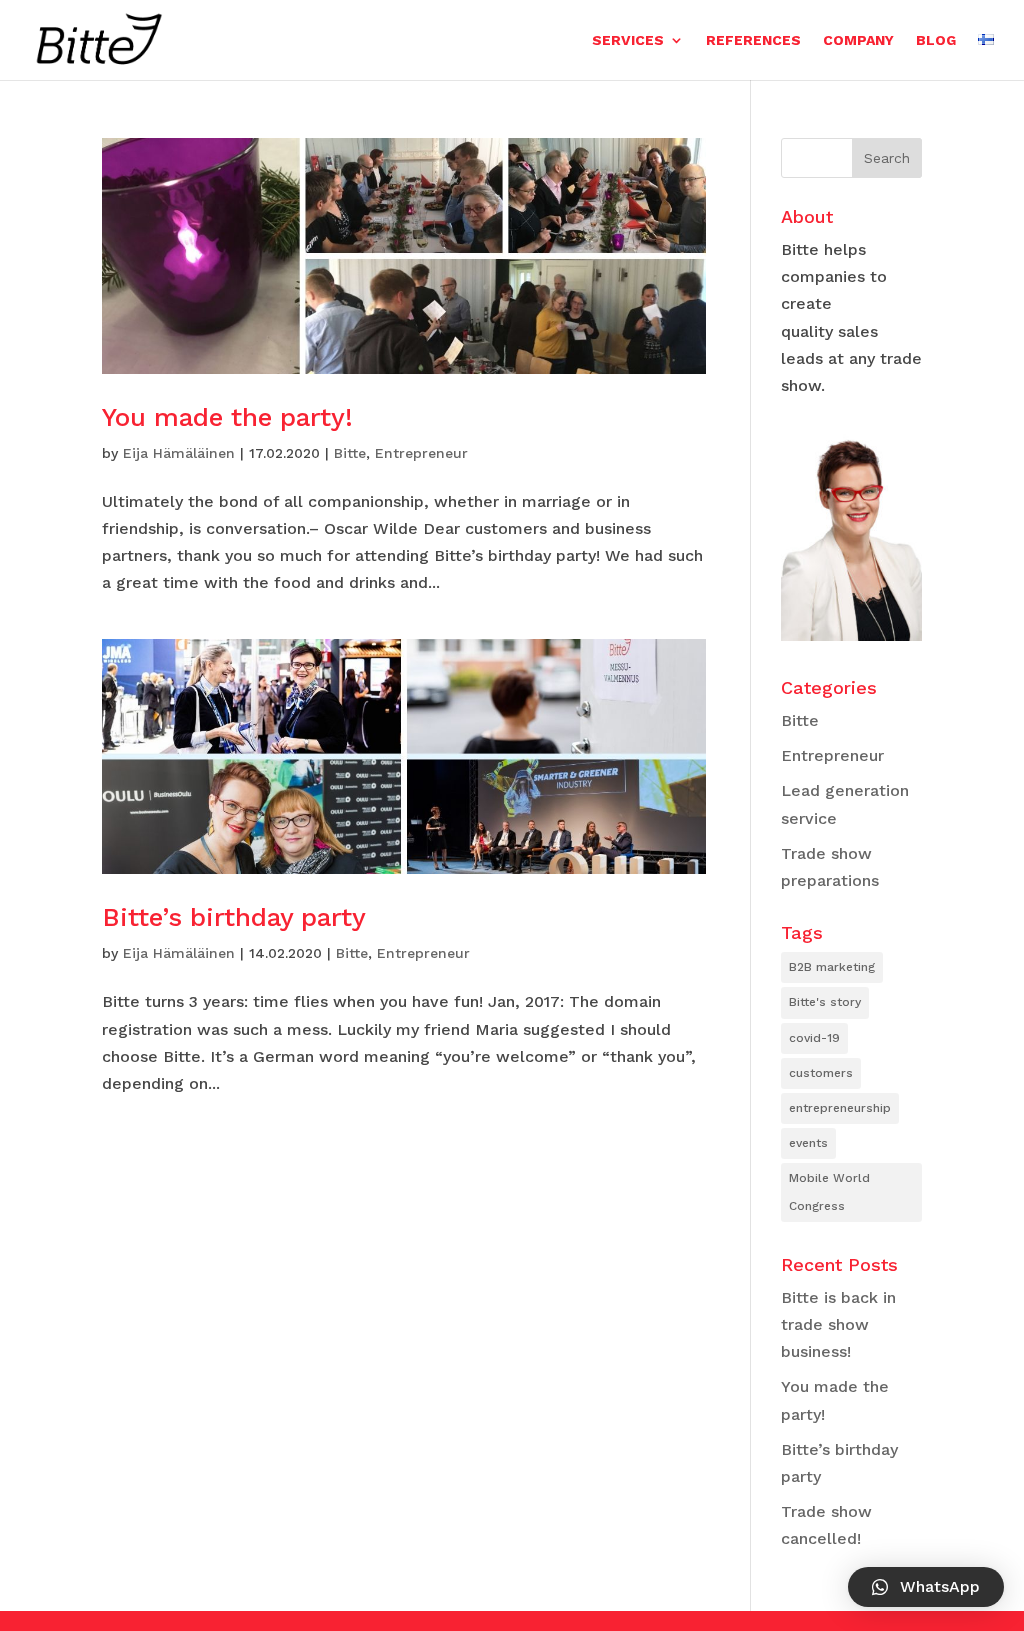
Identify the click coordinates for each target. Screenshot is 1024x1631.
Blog (936, 40)
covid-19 (814, 1038)
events (808, 1143)
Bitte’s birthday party (234, 917)
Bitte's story (825, 1002)
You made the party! (227, 417)
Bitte (350, 453)
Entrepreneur (421, 453)
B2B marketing (832, 967)
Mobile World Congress (829, 1191)
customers (821, 1073)
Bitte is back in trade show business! (838, 1324)
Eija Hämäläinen (179, 453)
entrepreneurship (840, 1108)
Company (858, 40)
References (753, 40)
